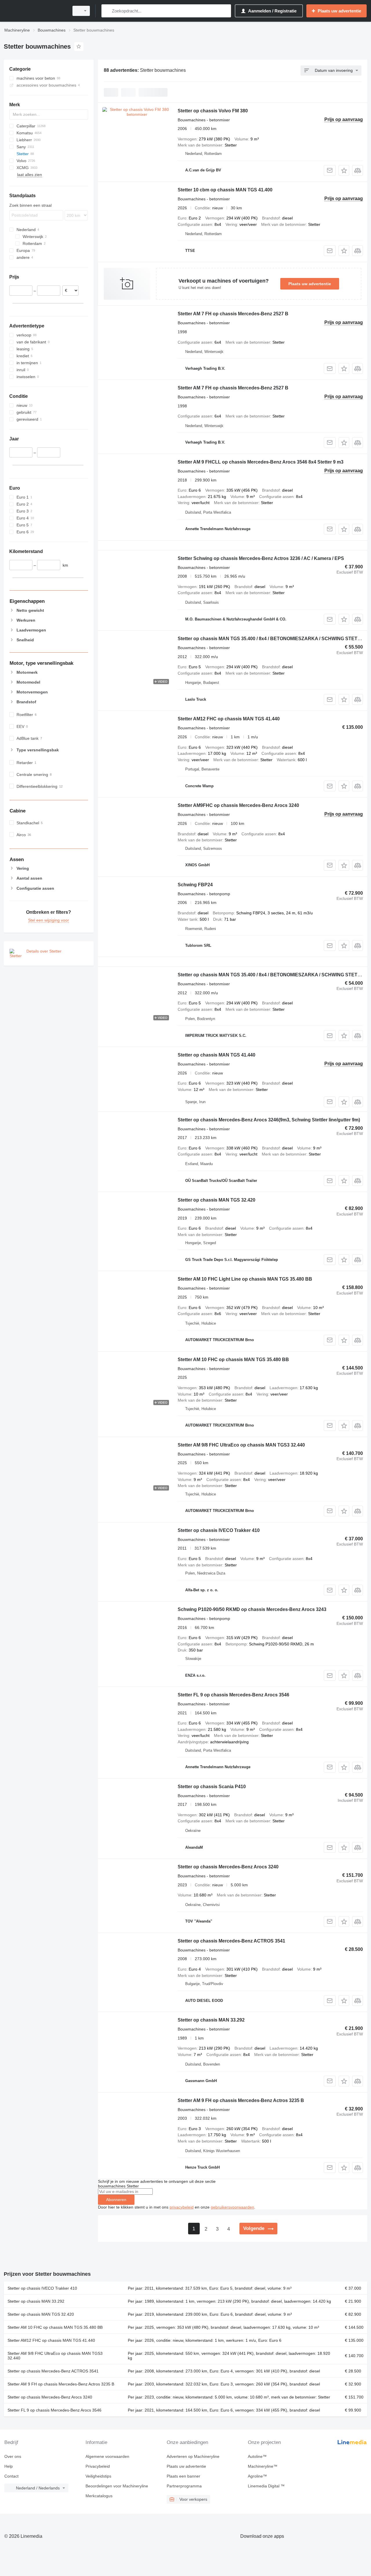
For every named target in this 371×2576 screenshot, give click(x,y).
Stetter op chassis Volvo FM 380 (213, 111)
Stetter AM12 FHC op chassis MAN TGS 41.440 (229, 719)
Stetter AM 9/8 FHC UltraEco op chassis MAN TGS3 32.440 (241, 1445)
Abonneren (116, 2200)
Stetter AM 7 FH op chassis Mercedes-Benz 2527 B (233, 314)
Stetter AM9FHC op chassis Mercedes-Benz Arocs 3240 (238, 805)
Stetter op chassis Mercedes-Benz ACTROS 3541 (231, 1941)
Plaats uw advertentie (310, 284)
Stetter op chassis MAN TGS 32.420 (217, 1200)
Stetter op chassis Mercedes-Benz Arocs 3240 (228, 1867)
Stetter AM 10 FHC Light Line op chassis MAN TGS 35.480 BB (245, 1279)
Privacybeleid (98, 2466)
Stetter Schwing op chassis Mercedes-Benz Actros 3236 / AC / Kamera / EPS (261, 558)
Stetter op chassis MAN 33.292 (211, 2020)
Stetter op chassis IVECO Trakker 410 (219, 1530)
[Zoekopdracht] (107, 11)
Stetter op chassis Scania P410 (212, 1787)
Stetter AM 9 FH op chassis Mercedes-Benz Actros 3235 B (241, 2100)
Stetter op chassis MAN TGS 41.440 (217, 1055)
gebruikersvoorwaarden (232, 2207)
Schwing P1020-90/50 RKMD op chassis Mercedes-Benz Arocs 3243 (252, 1609)
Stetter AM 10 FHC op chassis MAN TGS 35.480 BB (233, 1360)
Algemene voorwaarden (107, 2456)
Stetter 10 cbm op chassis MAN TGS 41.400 (225, 190)
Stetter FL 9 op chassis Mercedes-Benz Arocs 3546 (233, 1695)
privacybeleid (182, 2207)
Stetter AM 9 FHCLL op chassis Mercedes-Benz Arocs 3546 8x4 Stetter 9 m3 (261, 462)
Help (9, 2466)
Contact (11, 2476)
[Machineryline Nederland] (35, 11)
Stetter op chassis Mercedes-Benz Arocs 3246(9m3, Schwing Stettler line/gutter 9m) (269, 1120)
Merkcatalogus (99, 2496)
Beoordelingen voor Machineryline (117, 2486)
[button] (344, 170)
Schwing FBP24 (195, 885)
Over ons (13, 2456)
